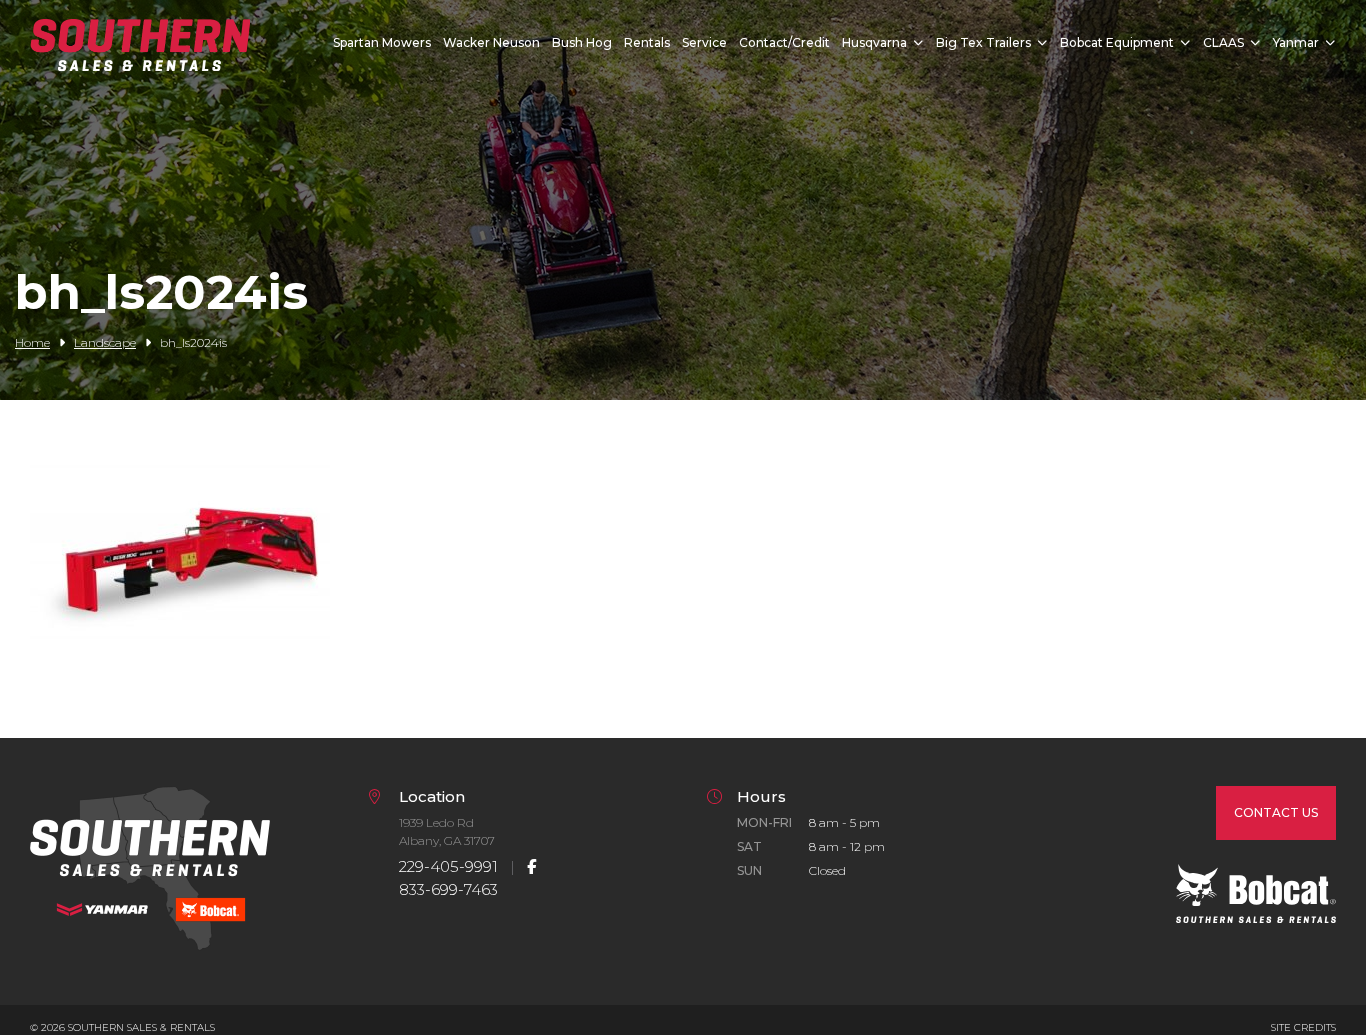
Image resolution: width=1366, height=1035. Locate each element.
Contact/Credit (784, 42)
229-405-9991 (448, 866)
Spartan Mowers (382, 42)
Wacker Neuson (491, 42)
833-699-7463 (448, 889)
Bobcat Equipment (1117, 42)
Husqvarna (874, 42)
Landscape (105, 342)
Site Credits (1303, 1027)
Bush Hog (582, 42)
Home (32, 342)
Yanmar (1296, 42)
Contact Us (1276, 812)
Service (704, 42)
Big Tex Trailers (983, 42)
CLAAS (1223, 42)
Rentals (647, 42)
